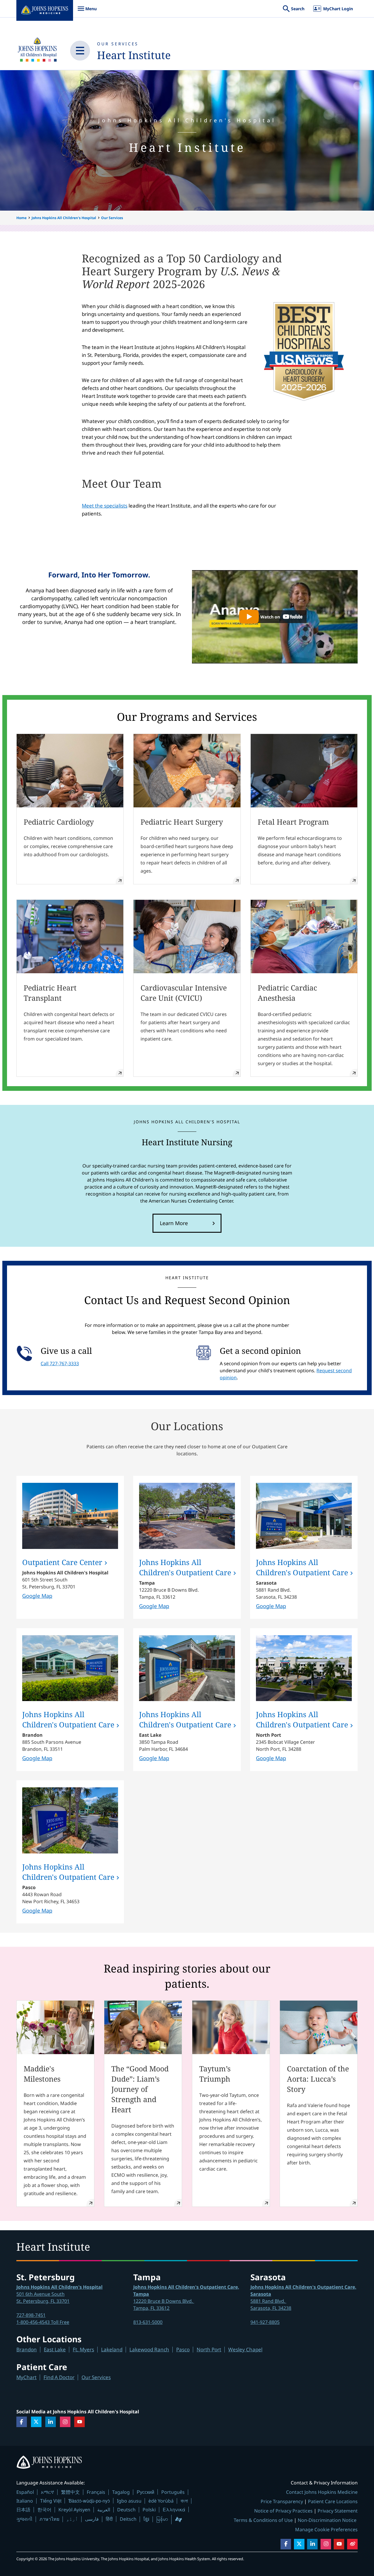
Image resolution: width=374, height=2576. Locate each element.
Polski (149, 2510)
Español (25, 2492)
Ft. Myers (83, 2349)
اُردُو (72, 2519)
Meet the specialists (105, 506)
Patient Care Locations (333, 2501)
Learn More (174, 1223)
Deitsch (128, 2519)
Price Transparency (282, 2501)
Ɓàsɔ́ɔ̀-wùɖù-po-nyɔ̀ (89, 2501)
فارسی (92, 2519)
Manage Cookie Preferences (326, 2529)
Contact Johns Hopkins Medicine (322, 2492)
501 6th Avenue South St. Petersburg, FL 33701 (59, 2294)
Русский (146, 2492)
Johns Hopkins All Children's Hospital (64, 218)
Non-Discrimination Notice (327, 2520)
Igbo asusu (129, 2501)
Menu (87, 12)
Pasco (183, 2349)
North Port (209, 2349)
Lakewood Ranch (149, 2349)
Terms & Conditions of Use (263, 2520)
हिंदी (109, 2519)
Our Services (118, 44)
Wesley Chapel (245, 2349)
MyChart (26, 2377)
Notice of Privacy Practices (283, 2511)
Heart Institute (134, 55)
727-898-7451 (31, 2315)
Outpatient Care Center (62, 1562)
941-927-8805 (265, 2322)
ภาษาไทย (49, 2519)
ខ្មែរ (146, 2519)
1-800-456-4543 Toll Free (43, 2322)
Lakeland (112, 2349)
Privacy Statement (338, 2511)
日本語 (23, 2510)
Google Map (37, 1596)
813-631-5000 (148, 2322)
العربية (104, 2510)
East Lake (55, 2349)
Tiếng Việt (51, 2501)
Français (96, 2492)
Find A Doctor (59, 2377)
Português (173, 2492)
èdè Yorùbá (161, 2501)
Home (21, 218)
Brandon (27, 2349)
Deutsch (126, 2510)
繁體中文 (70, 2492)
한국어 (44, 2510)
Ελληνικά (174, 2509)
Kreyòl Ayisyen (74, 2510)
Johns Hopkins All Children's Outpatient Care (185, 1567)
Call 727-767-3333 (60, 1363)
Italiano (25, 2501)
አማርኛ (47, 2492)
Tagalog (121, 2492)
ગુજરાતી (24, 2519)
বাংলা (184, 2501)
